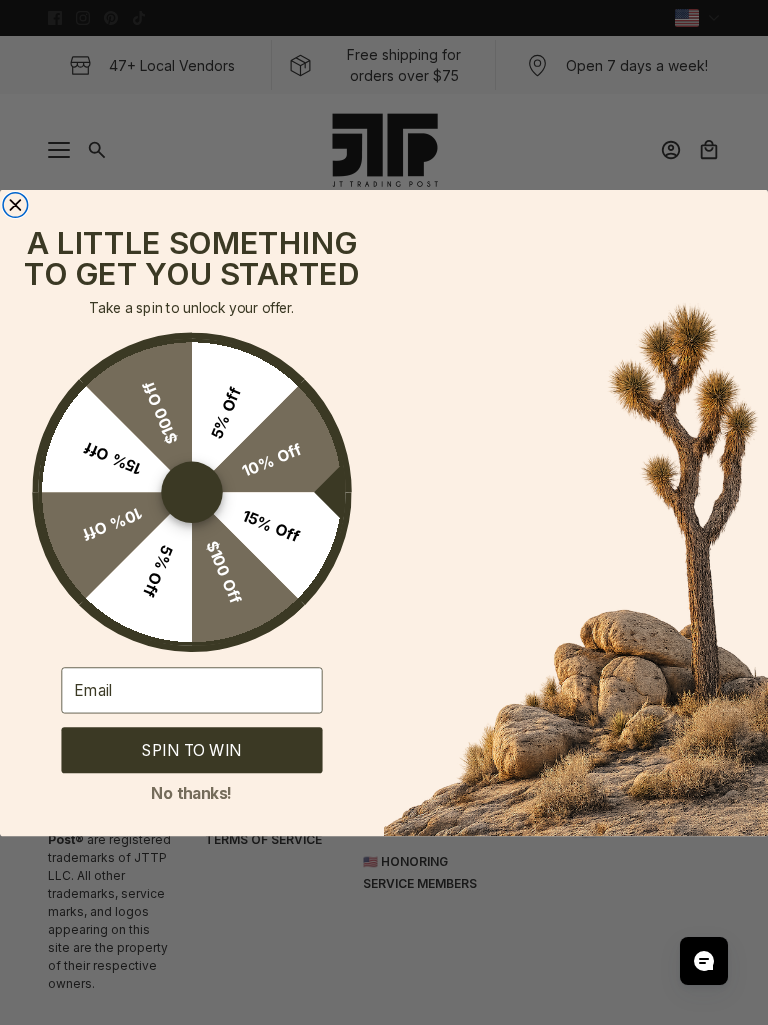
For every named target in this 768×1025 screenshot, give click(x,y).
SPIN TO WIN (191, 750)
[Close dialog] (15, 204)
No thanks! (191, 791)
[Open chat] (704, 961)
